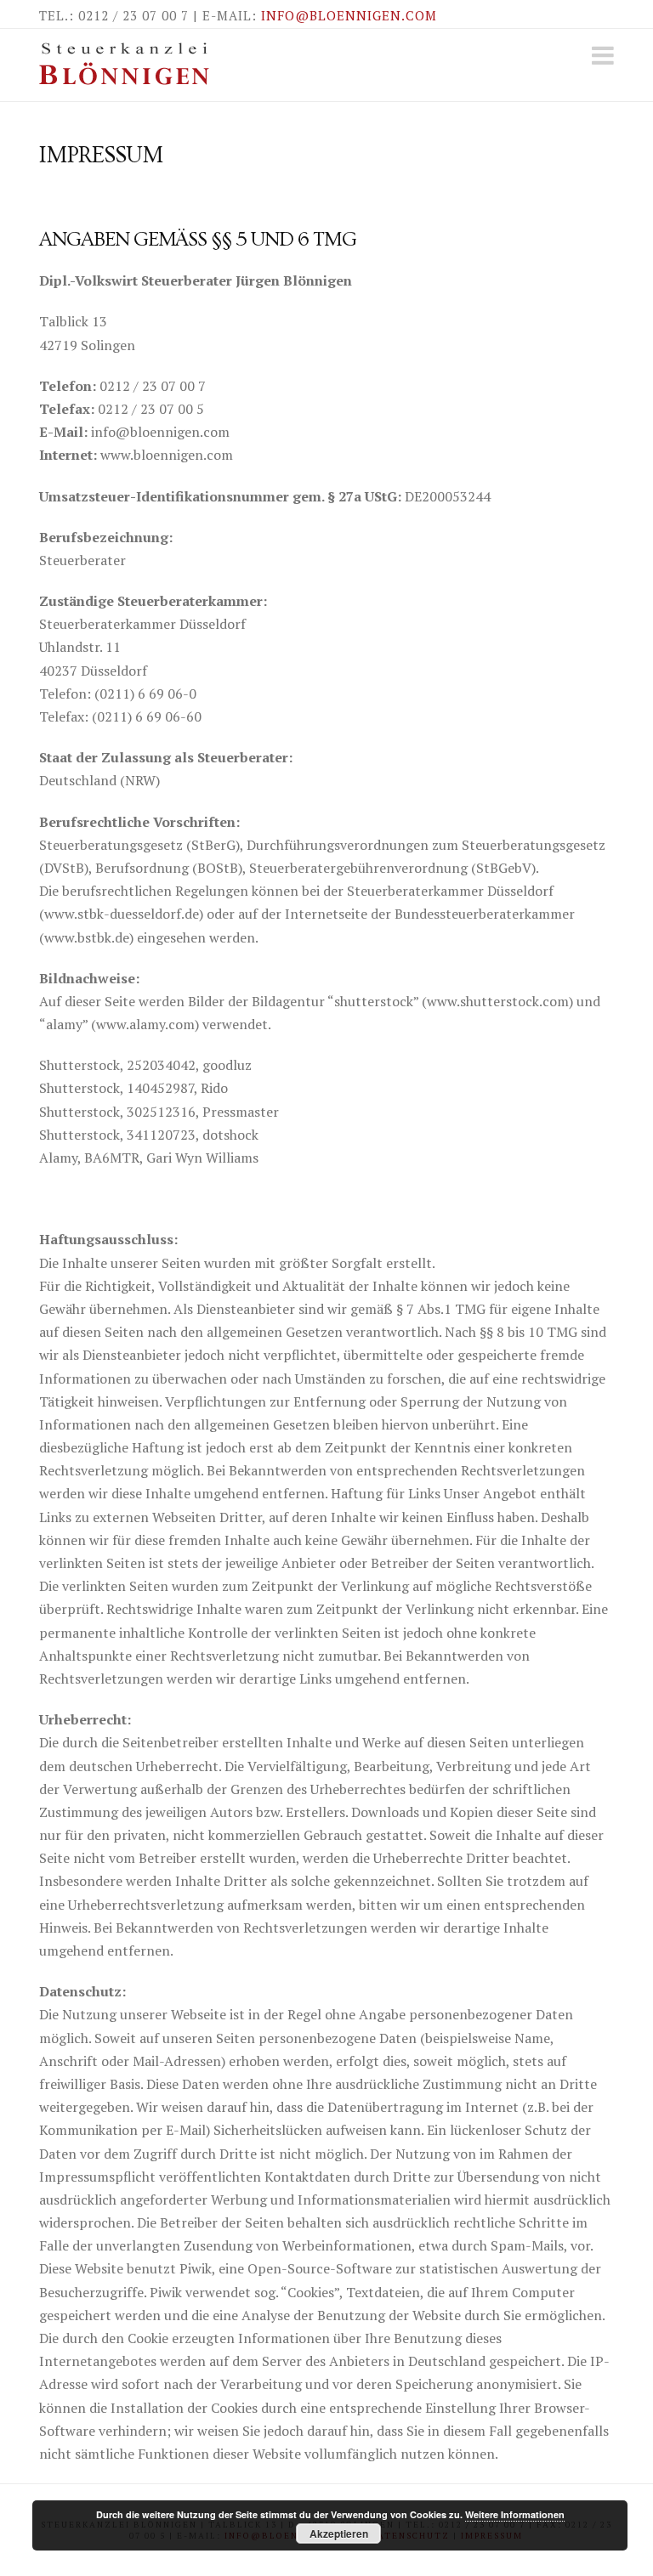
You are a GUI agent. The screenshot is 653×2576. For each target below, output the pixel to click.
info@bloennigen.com (349, 15)
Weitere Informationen (515, 2514)
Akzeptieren (339, 2534)
